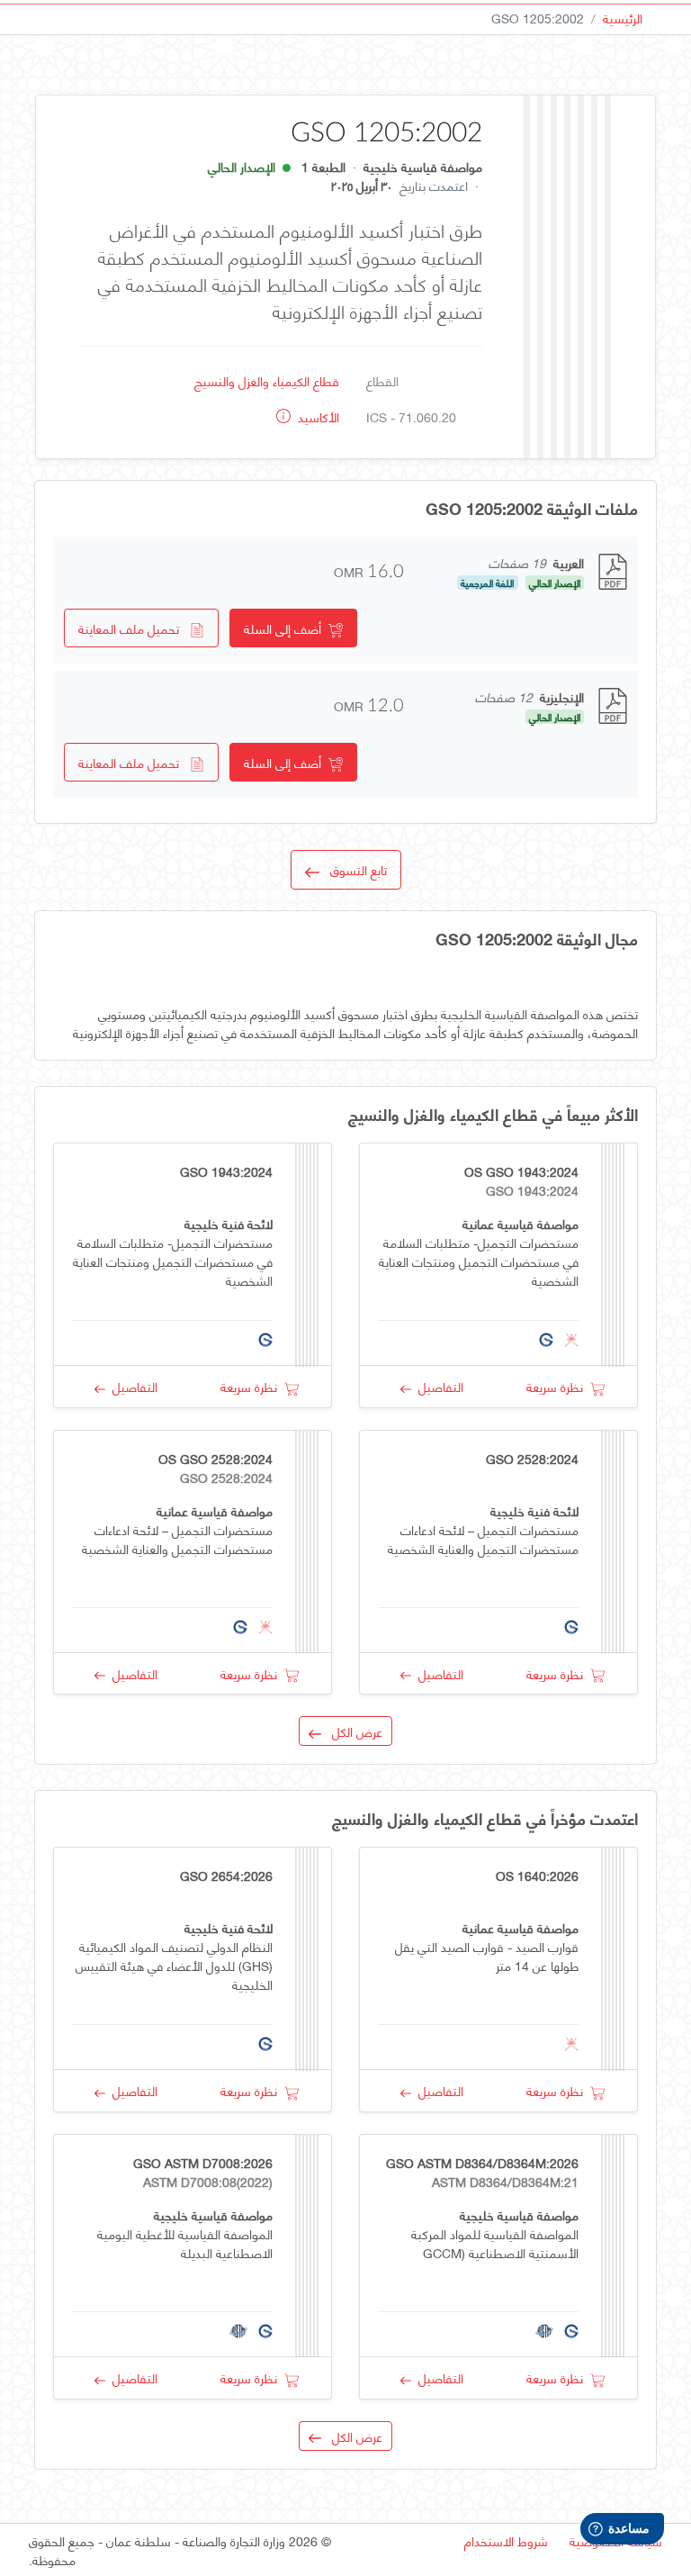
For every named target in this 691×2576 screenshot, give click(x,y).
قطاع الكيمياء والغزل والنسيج (267, 380)
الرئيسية (623, 18)
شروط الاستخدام (506, 2540)
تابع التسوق (353, 869)
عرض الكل (352, 1731)
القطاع (382, 380)
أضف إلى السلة (286, 628)
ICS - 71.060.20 (411, 416)
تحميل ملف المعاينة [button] (134, 628)
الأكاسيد (317, 416)
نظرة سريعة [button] (558, 1386)
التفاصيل (437, 1386)
